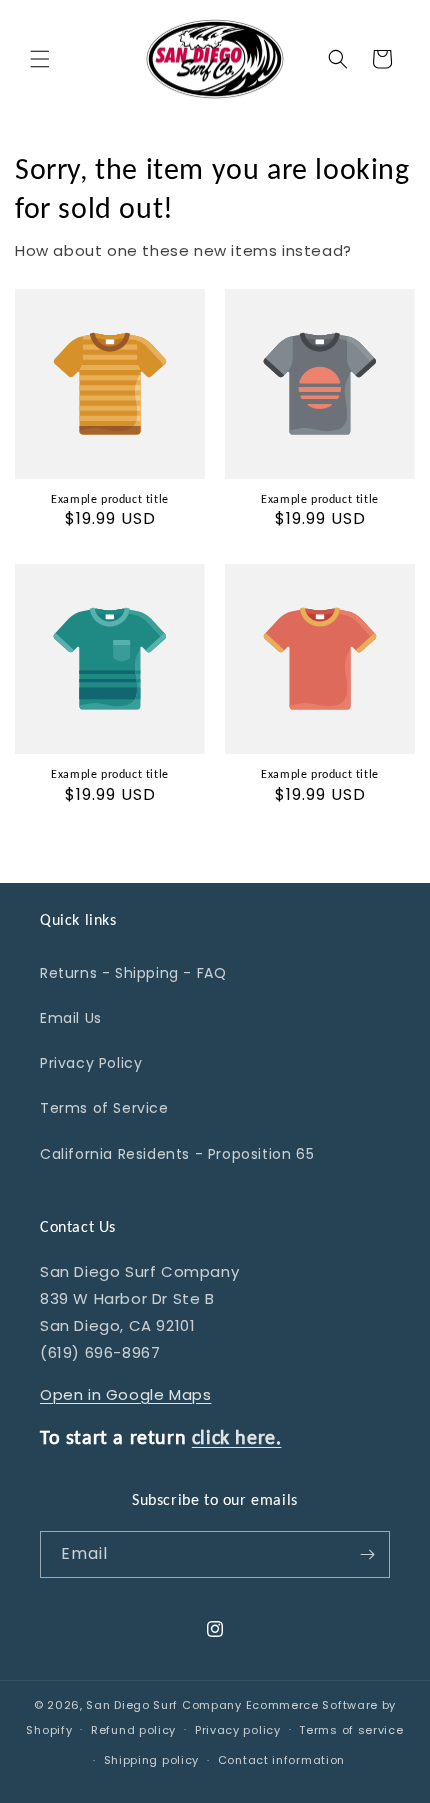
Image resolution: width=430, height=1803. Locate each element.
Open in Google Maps (125, 1394)
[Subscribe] (367, 1554)
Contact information (281, 1760)
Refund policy (133, 1730)
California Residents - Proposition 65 (177, 1154)
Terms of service (351, 1730)
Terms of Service (104, 1108)
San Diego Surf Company (163, 1705)
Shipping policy (152, 1760)
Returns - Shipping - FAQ (133, 973)
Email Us (71, 1018)
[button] (40, 59)
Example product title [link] (110, 499)
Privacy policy (238, 1730)
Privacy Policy (91, 1063)
